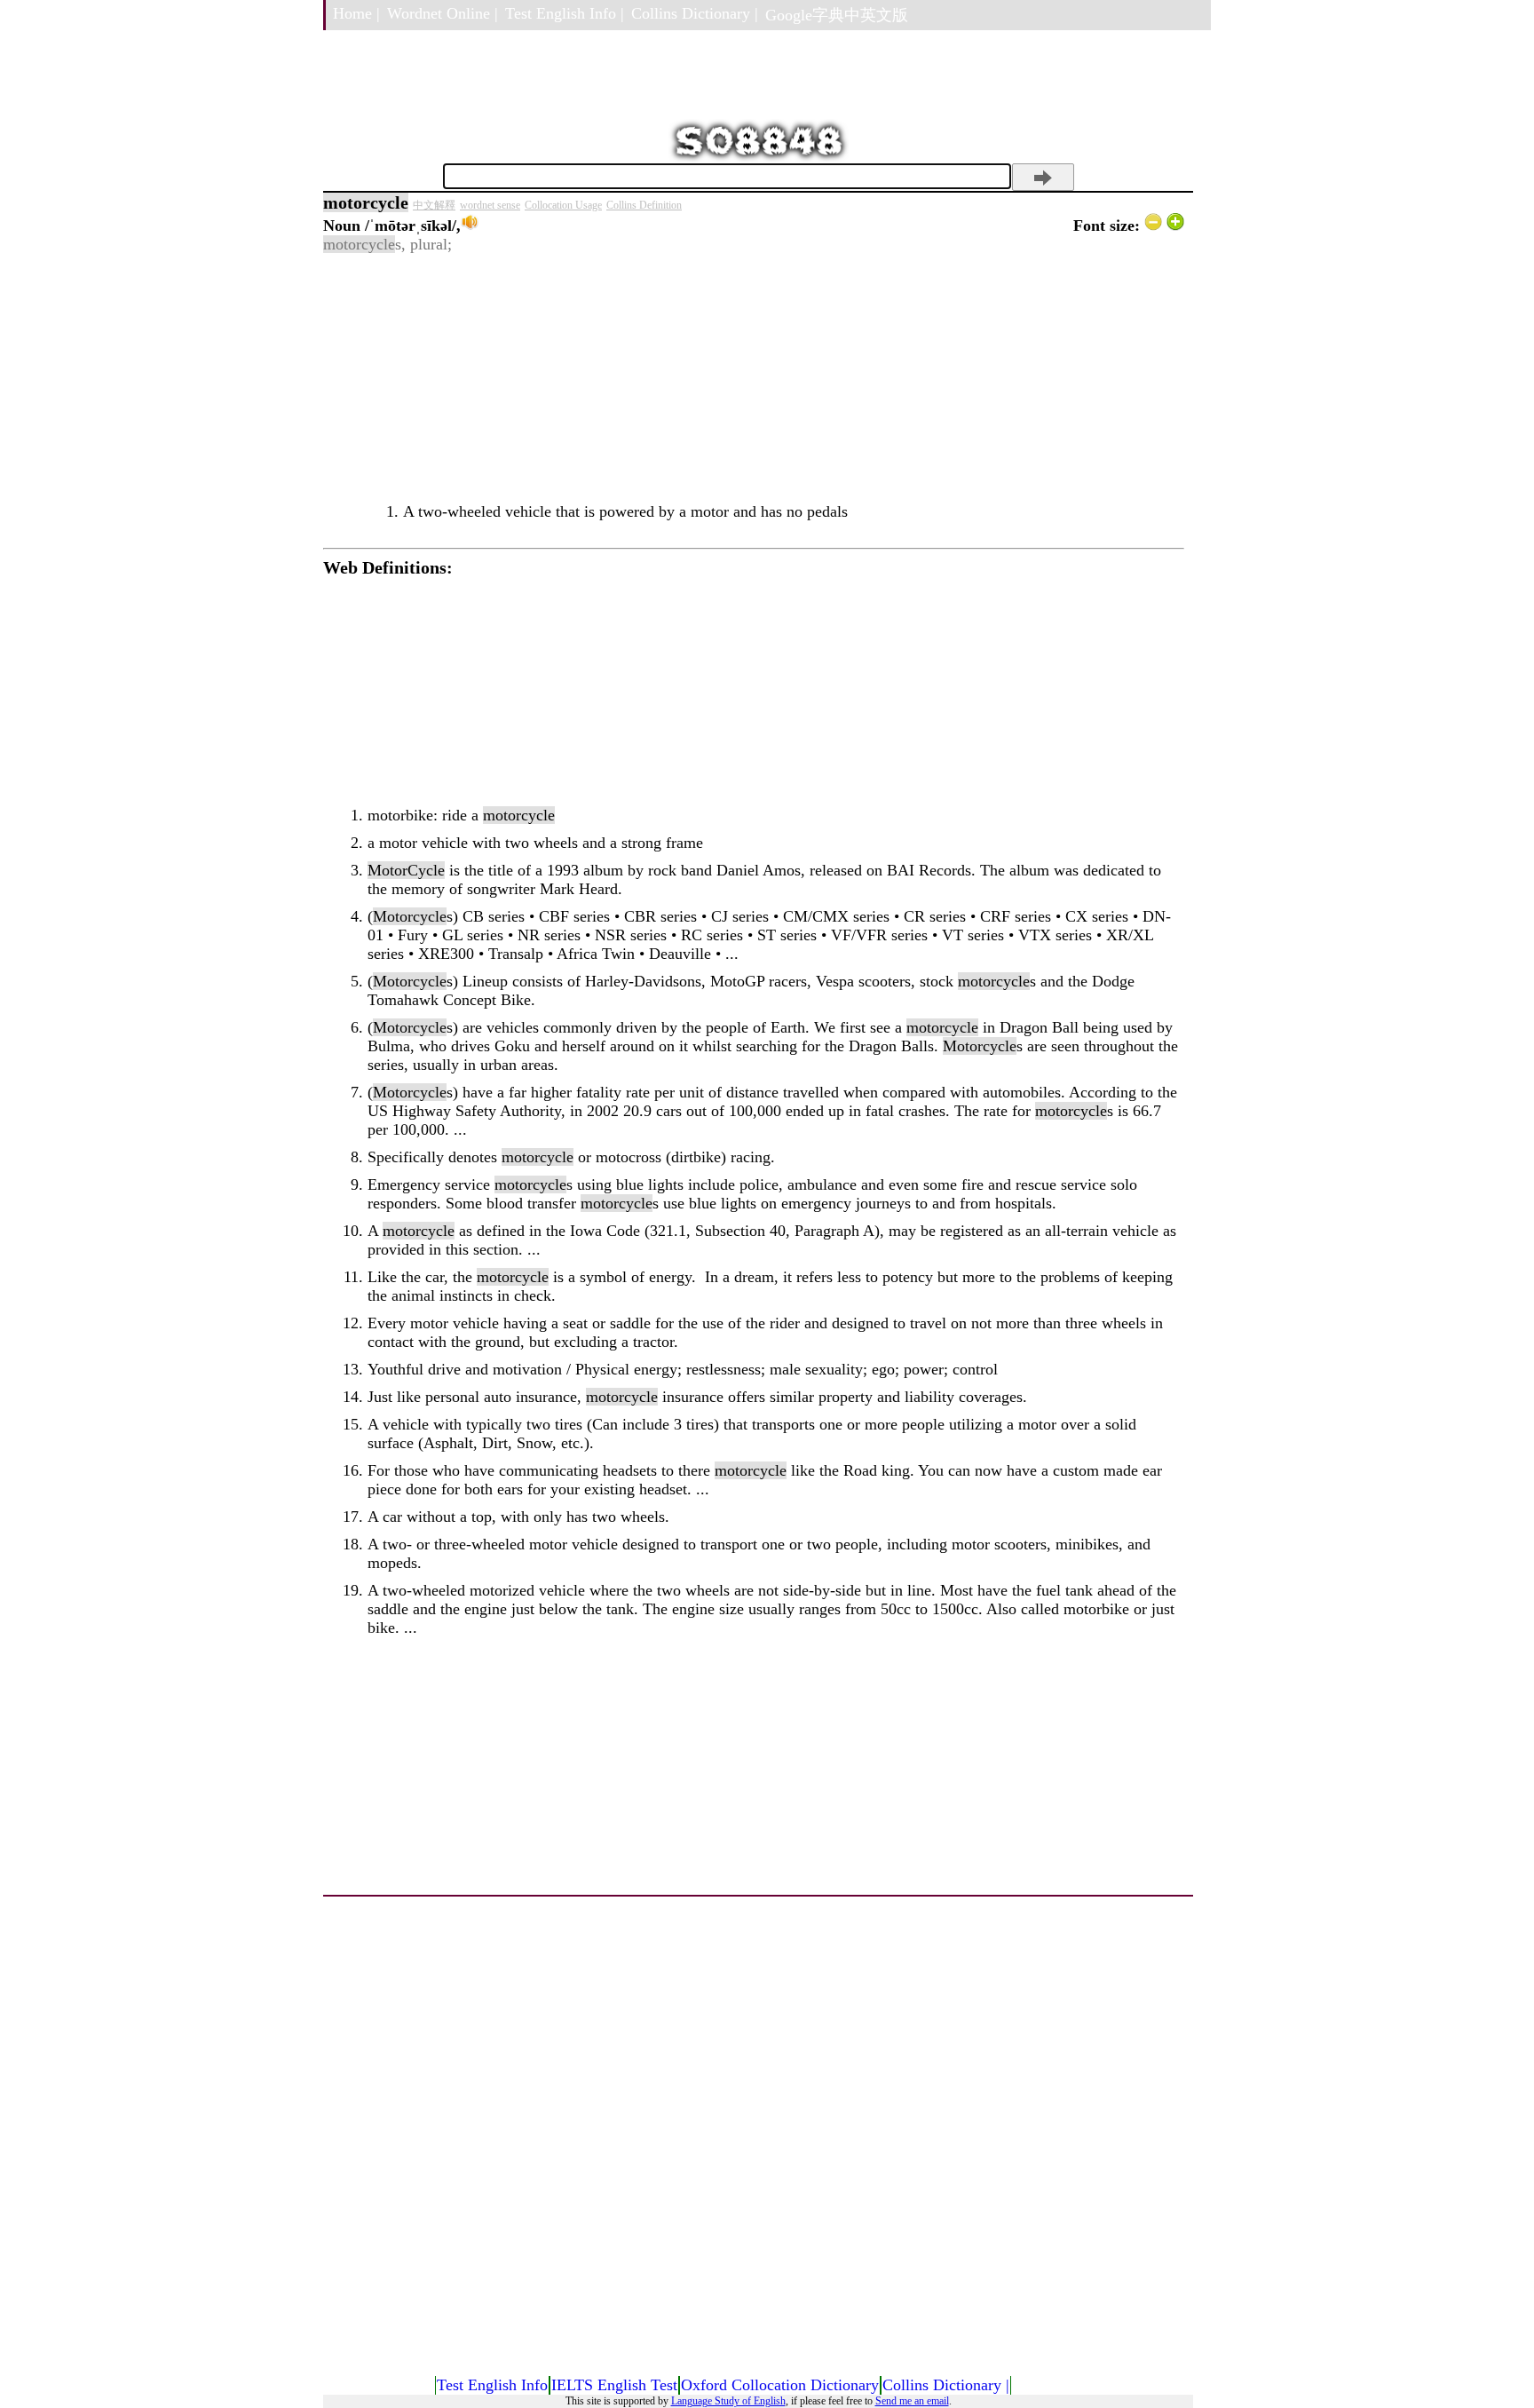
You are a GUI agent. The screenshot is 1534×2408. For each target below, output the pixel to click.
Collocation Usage (563, 205)
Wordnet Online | (443, 13)
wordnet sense (490, 205)
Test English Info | (565, 13)
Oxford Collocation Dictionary (780, 2385)
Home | (356, 13)
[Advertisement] (754, 378)
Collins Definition (644, 205)
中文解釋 (434, 205)
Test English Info (492, 2385)
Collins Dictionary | (695, 13)
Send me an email (912, 2401)
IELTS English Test (614, 2385)
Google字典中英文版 (837, 15)
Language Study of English (728, 2401)
